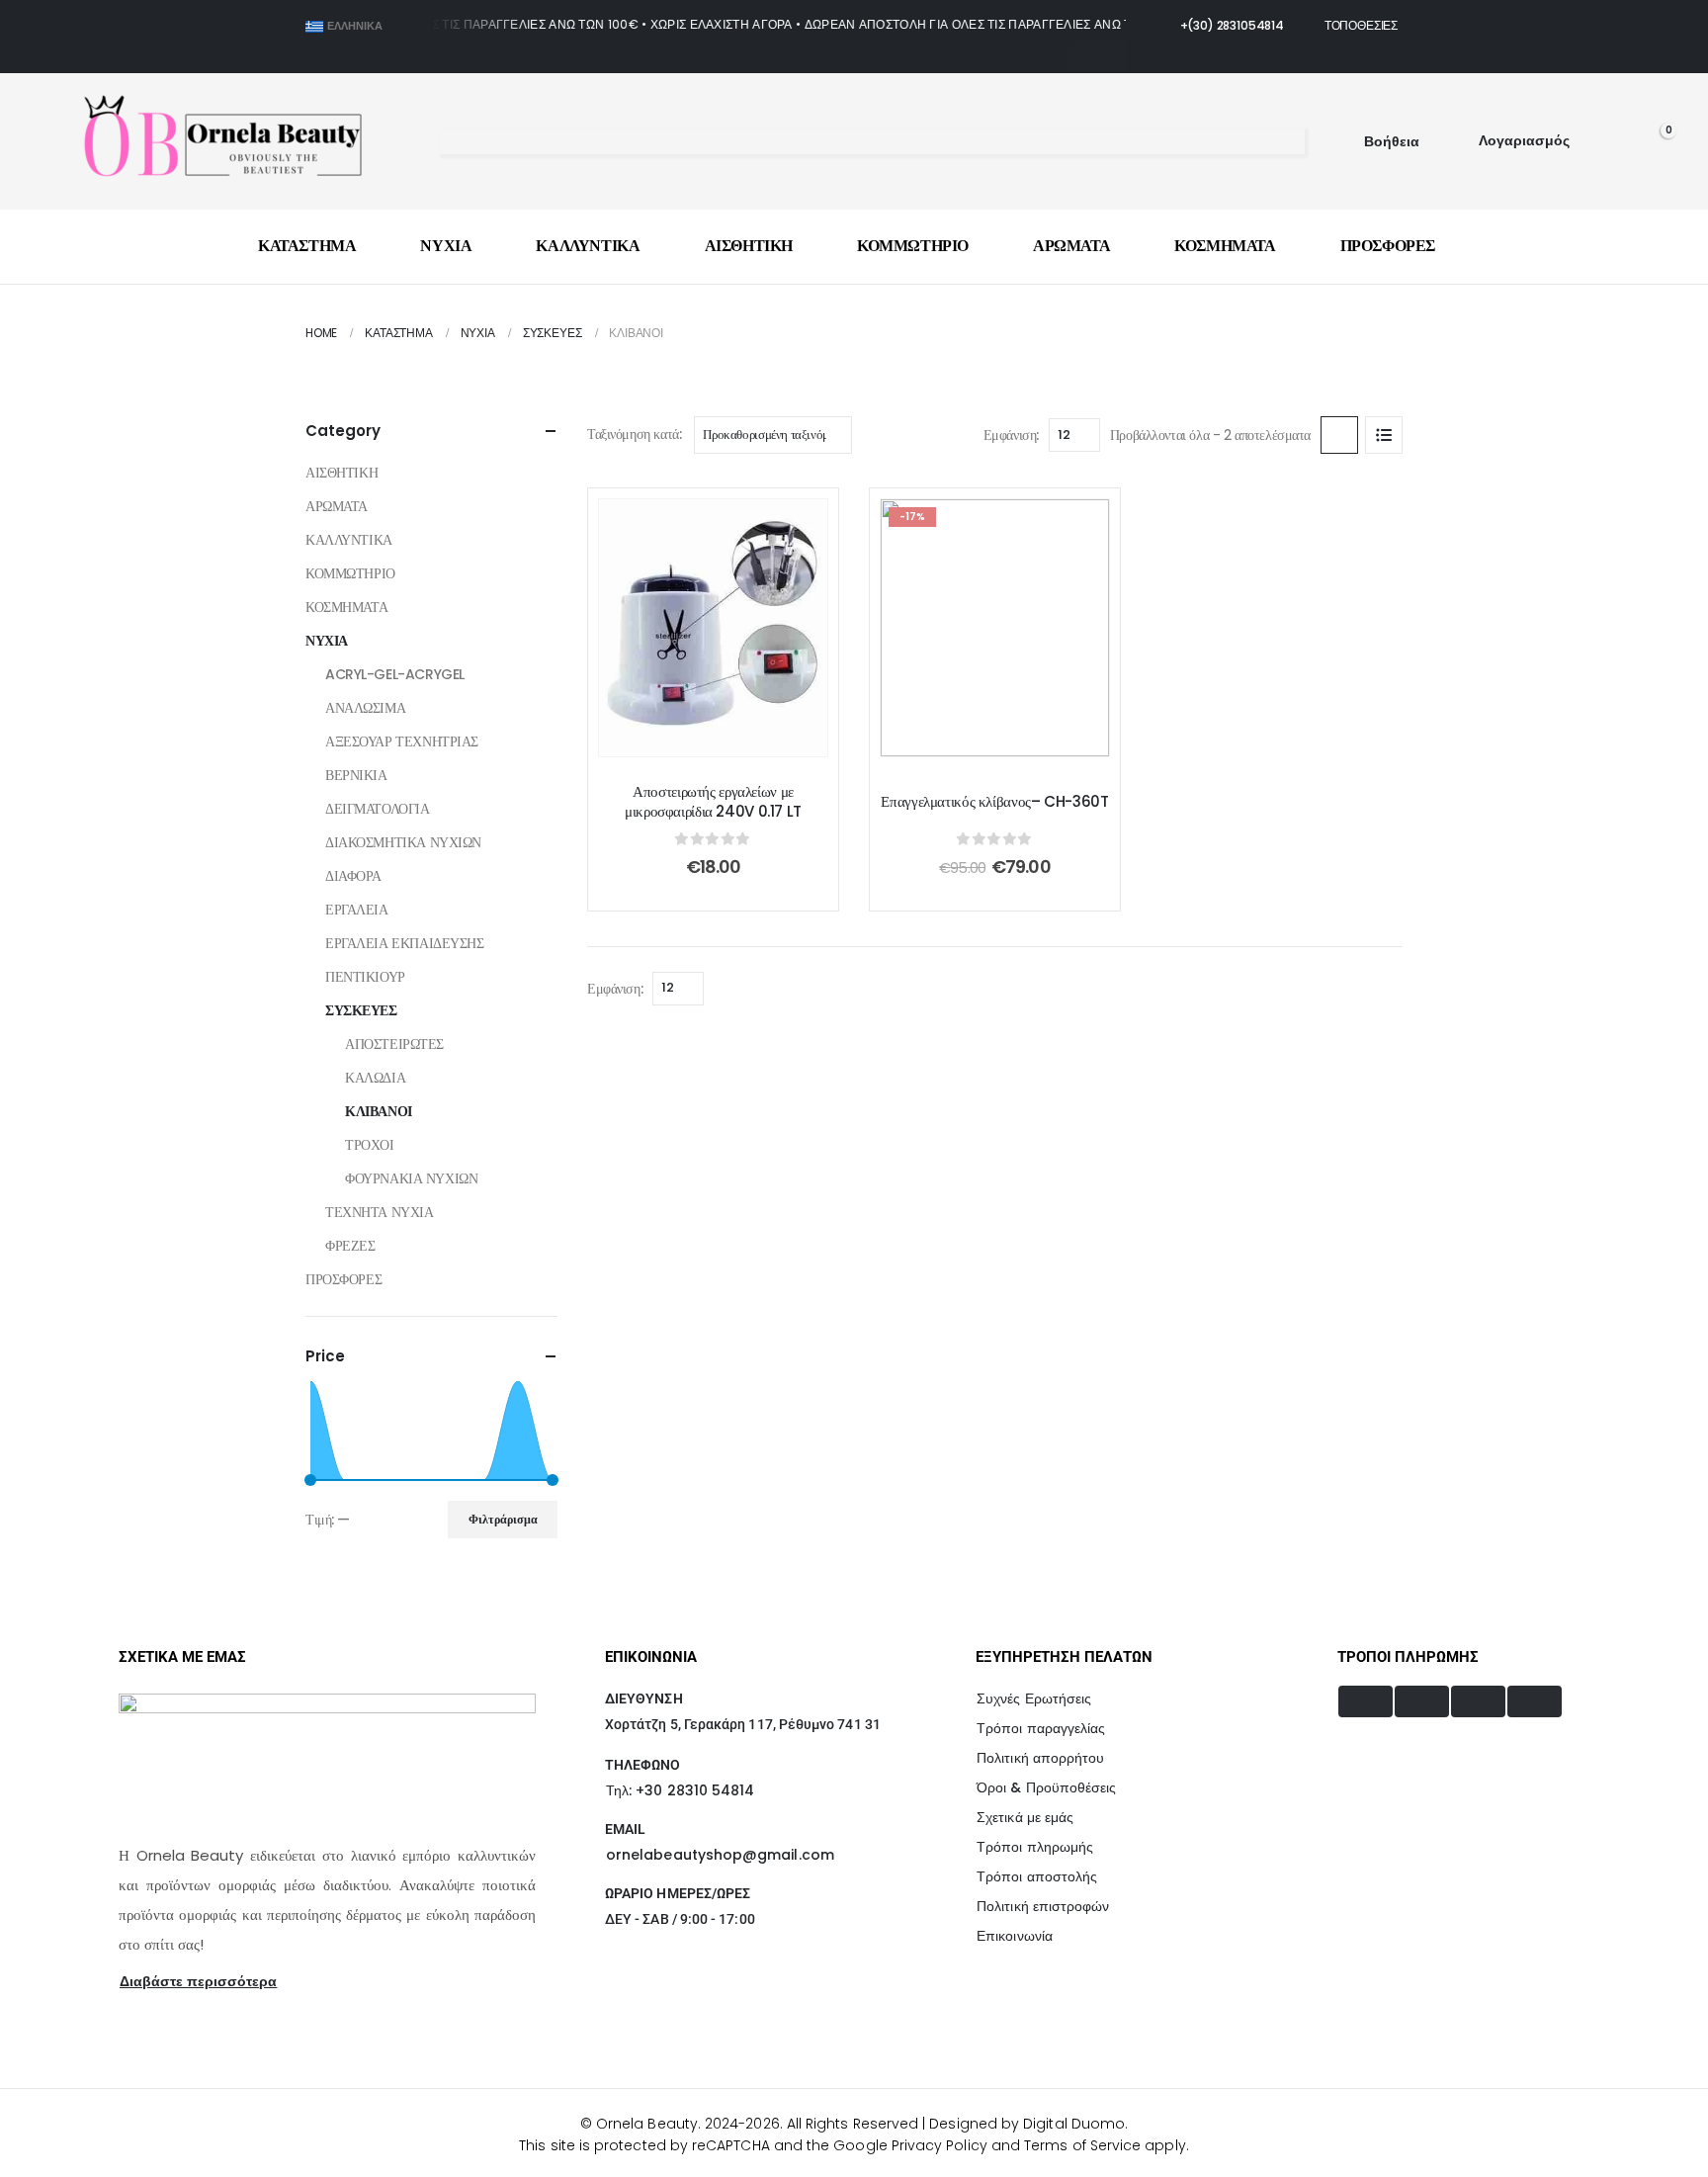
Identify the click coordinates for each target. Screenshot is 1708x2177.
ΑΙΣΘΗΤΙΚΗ (749, 246)
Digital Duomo (1074, 2124)
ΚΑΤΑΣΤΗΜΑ (307, 246)
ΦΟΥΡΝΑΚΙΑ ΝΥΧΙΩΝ (411, 1178)
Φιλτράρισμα (503, 1519)
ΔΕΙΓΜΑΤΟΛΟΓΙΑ (378, 809)
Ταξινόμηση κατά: (634, 434)
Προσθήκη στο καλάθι (728, 736)
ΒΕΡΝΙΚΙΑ (356, 775)
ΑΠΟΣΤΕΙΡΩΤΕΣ (394, 1044)
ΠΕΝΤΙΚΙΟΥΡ (365, 977)
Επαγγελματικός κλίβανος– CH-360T (994, 802)
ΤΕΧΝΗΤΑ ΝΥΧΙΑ (380, 1212)
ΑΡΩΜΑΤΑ (1071, 246)
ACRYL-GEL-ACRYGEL (395, 674)
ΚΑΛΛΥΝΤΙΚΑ (588, 246)
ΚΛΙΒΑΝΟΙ (379, 1111)
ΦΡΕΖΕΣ (350, 1246)
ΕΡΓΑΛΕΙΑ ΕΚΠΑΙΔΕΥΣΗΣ (405, 943)
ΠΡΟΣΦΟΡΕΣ (1388, 246)
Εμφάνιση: (1011, 435)
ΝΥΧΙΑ (446, 246)
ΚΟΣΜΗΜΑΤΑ (1225, 246)
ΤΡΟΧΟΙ (369, 1145)
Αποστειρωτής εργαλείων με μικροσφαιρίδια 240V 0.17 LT (713, 802)
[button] (451, 142)
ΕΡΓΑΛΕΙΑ (357, 910)
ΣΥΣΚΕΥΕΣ (361, 1010)
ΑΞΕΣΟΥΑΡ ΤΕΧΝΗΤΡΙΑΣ (402, 741)
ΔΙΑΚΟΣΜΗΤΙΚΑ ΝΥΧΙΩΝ (403, 842)
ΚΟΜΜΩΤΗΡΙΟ (913, 246)
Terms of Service (1082, 2145)
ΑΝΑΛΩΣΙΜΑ (365, 708)
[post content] (713, 628)
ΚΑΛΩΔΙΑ (375, 1078)
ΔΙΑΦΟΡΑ (353, 876)
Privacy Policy (939, 2145)
